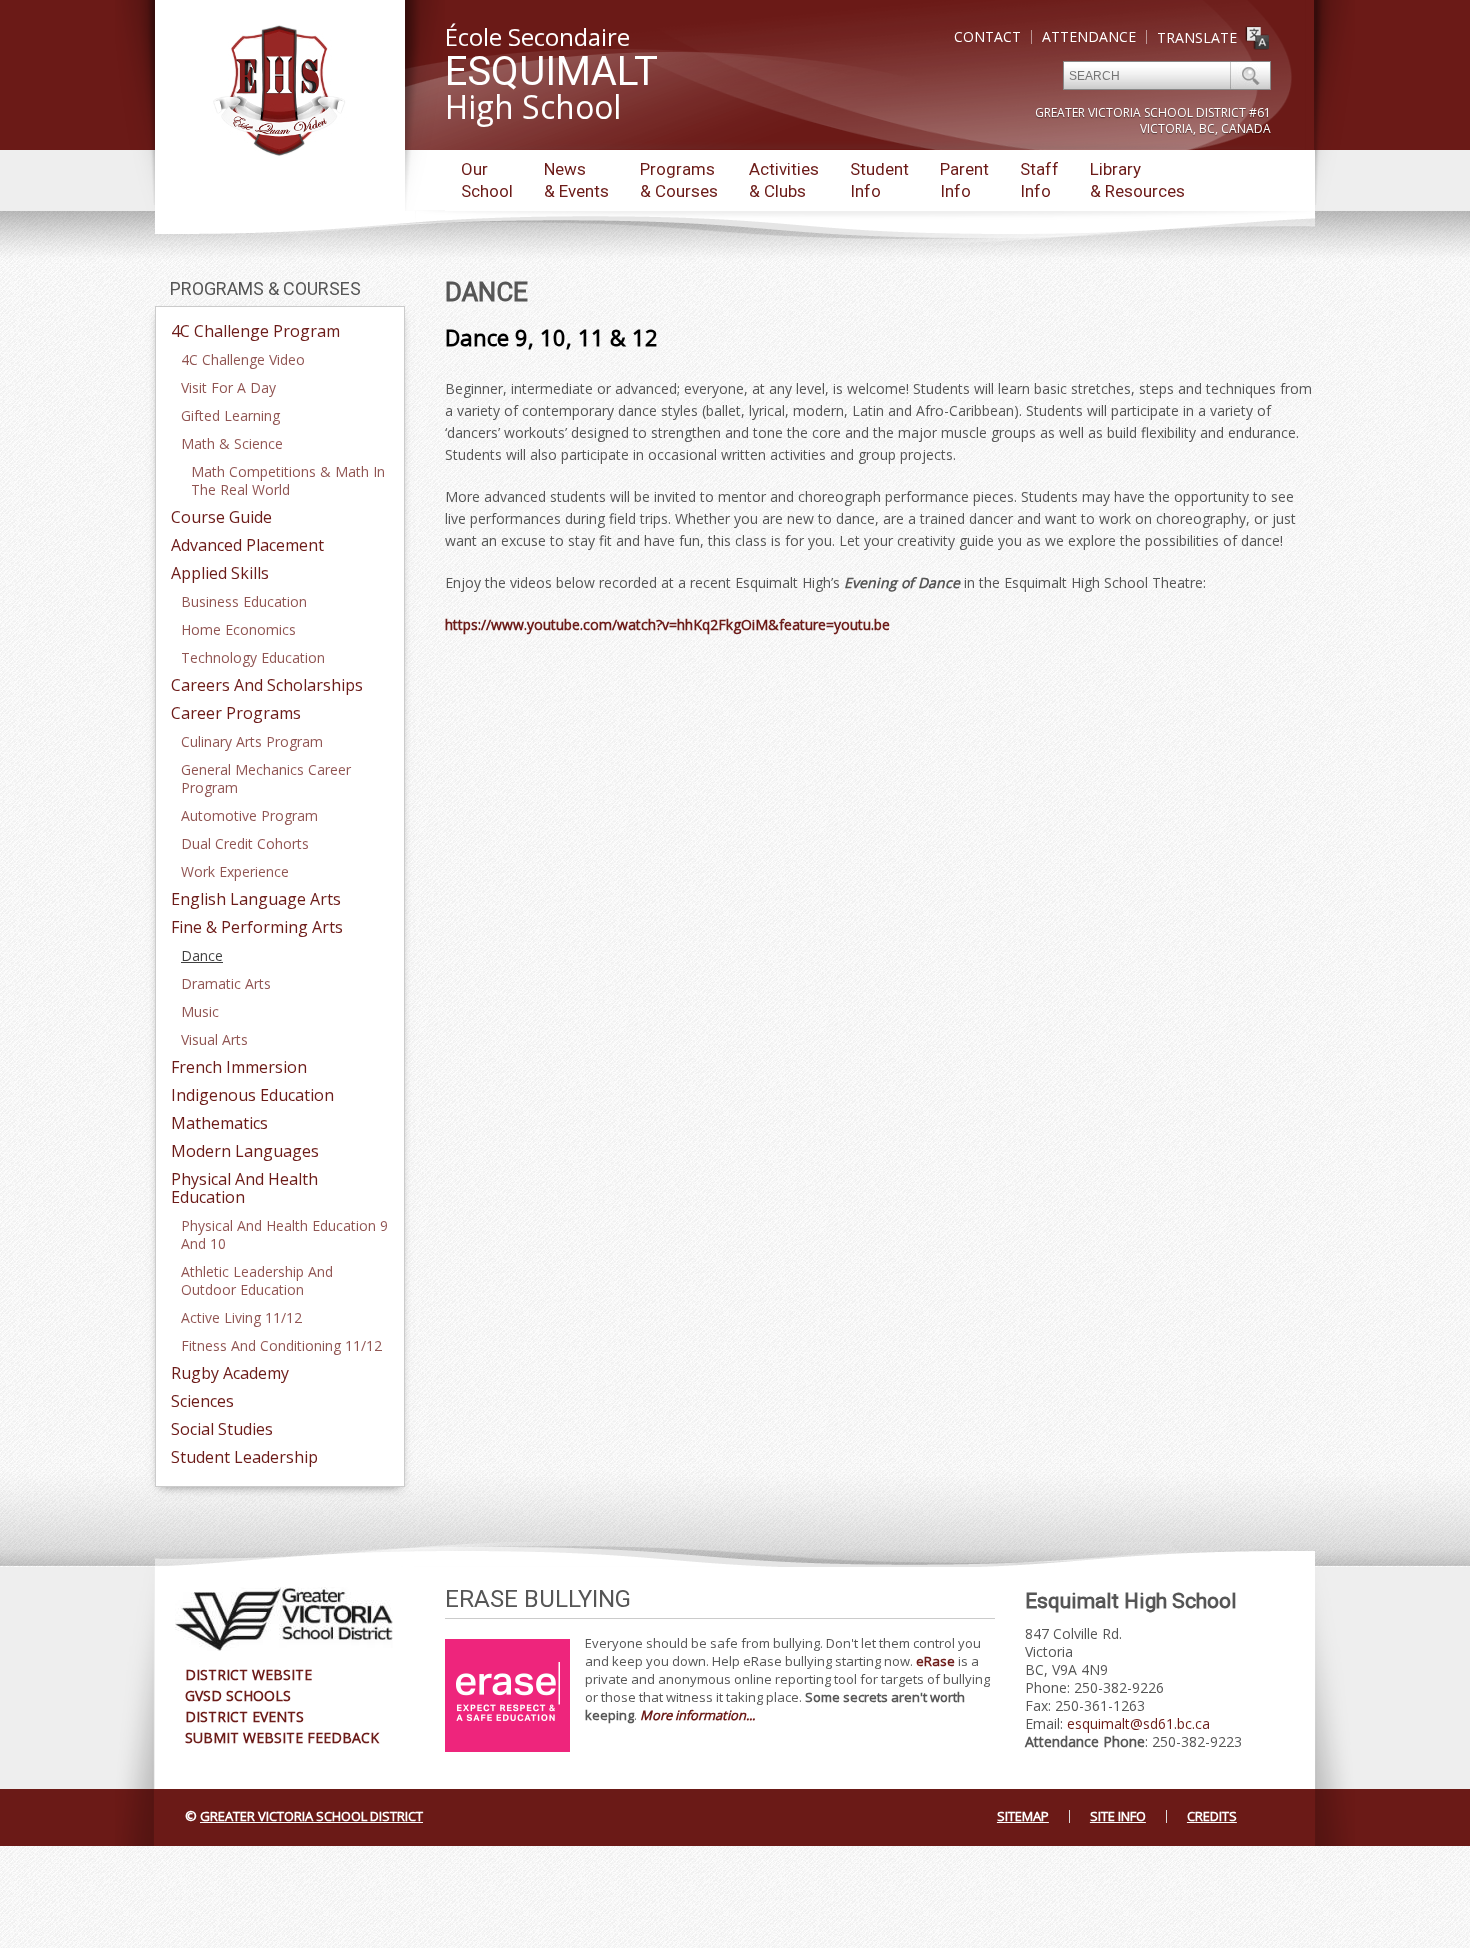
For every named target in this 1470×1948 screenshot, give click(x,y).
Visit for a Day (228, 387)
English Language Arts (256, 899)
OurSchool (487, 180)
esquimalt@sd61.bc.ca (1138, 1723)
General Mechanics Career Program (266, 778)
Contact (987, 36)
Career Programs (236, 713)
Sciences (202, 1401)
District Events (244, 1716)
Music (200, 1011)
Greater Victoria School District (311, 1816)
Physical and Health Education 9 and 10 (284, 1234)
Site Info (1118, 1816)
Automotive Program (249, 815)
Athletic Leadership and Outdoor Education (257, 1280)
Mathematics (219, 1123)
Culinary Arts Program (252, 741)
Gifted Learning (230, 415)
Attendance (1089, 36)
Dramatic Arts (226, 983)
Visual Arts (214, 1039)
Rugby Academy (230, 1373)
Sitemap (1023, 1816)
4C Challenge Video (243, 359)
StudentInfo (879, 180)
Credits (1212, 1816)
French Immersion (239, 1067)
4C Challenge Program (255, 331)
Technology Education (253, 657)
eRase (935, 1661)
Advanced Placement (247, 545)
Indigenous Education (252, 1095)
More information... (697, 1715)
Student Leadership (244, 1457)
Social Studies (222, 1429)
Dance (202, 955)
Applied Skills (220, 573)
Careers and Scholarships (267, 685)
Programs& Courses (679, 180)
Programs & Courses (265, 288)
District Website (248, 1674)
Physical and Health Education (244, 1188)
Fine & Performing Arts (257, 927)
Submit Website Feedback (282, 1737)
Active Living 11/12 (241, 1317)
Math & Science (232, 443)
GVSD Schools (238, 1695)
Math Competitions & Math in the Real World (288, 480)
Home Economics (238, 629)
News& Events (576, 180)
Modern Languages (245, 1151)
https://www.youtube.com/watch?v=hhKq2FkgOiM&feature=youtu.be (667, 624)
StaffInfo (1039, 180)
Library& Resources (1137, 180)
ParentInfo (964, 180)
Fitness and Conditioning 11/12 (281, 1345)
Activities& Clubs (784, 180)
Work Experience (235, 871)
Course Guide (221, 517)
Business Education (244, 601)
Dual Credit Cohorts (245, 843)
